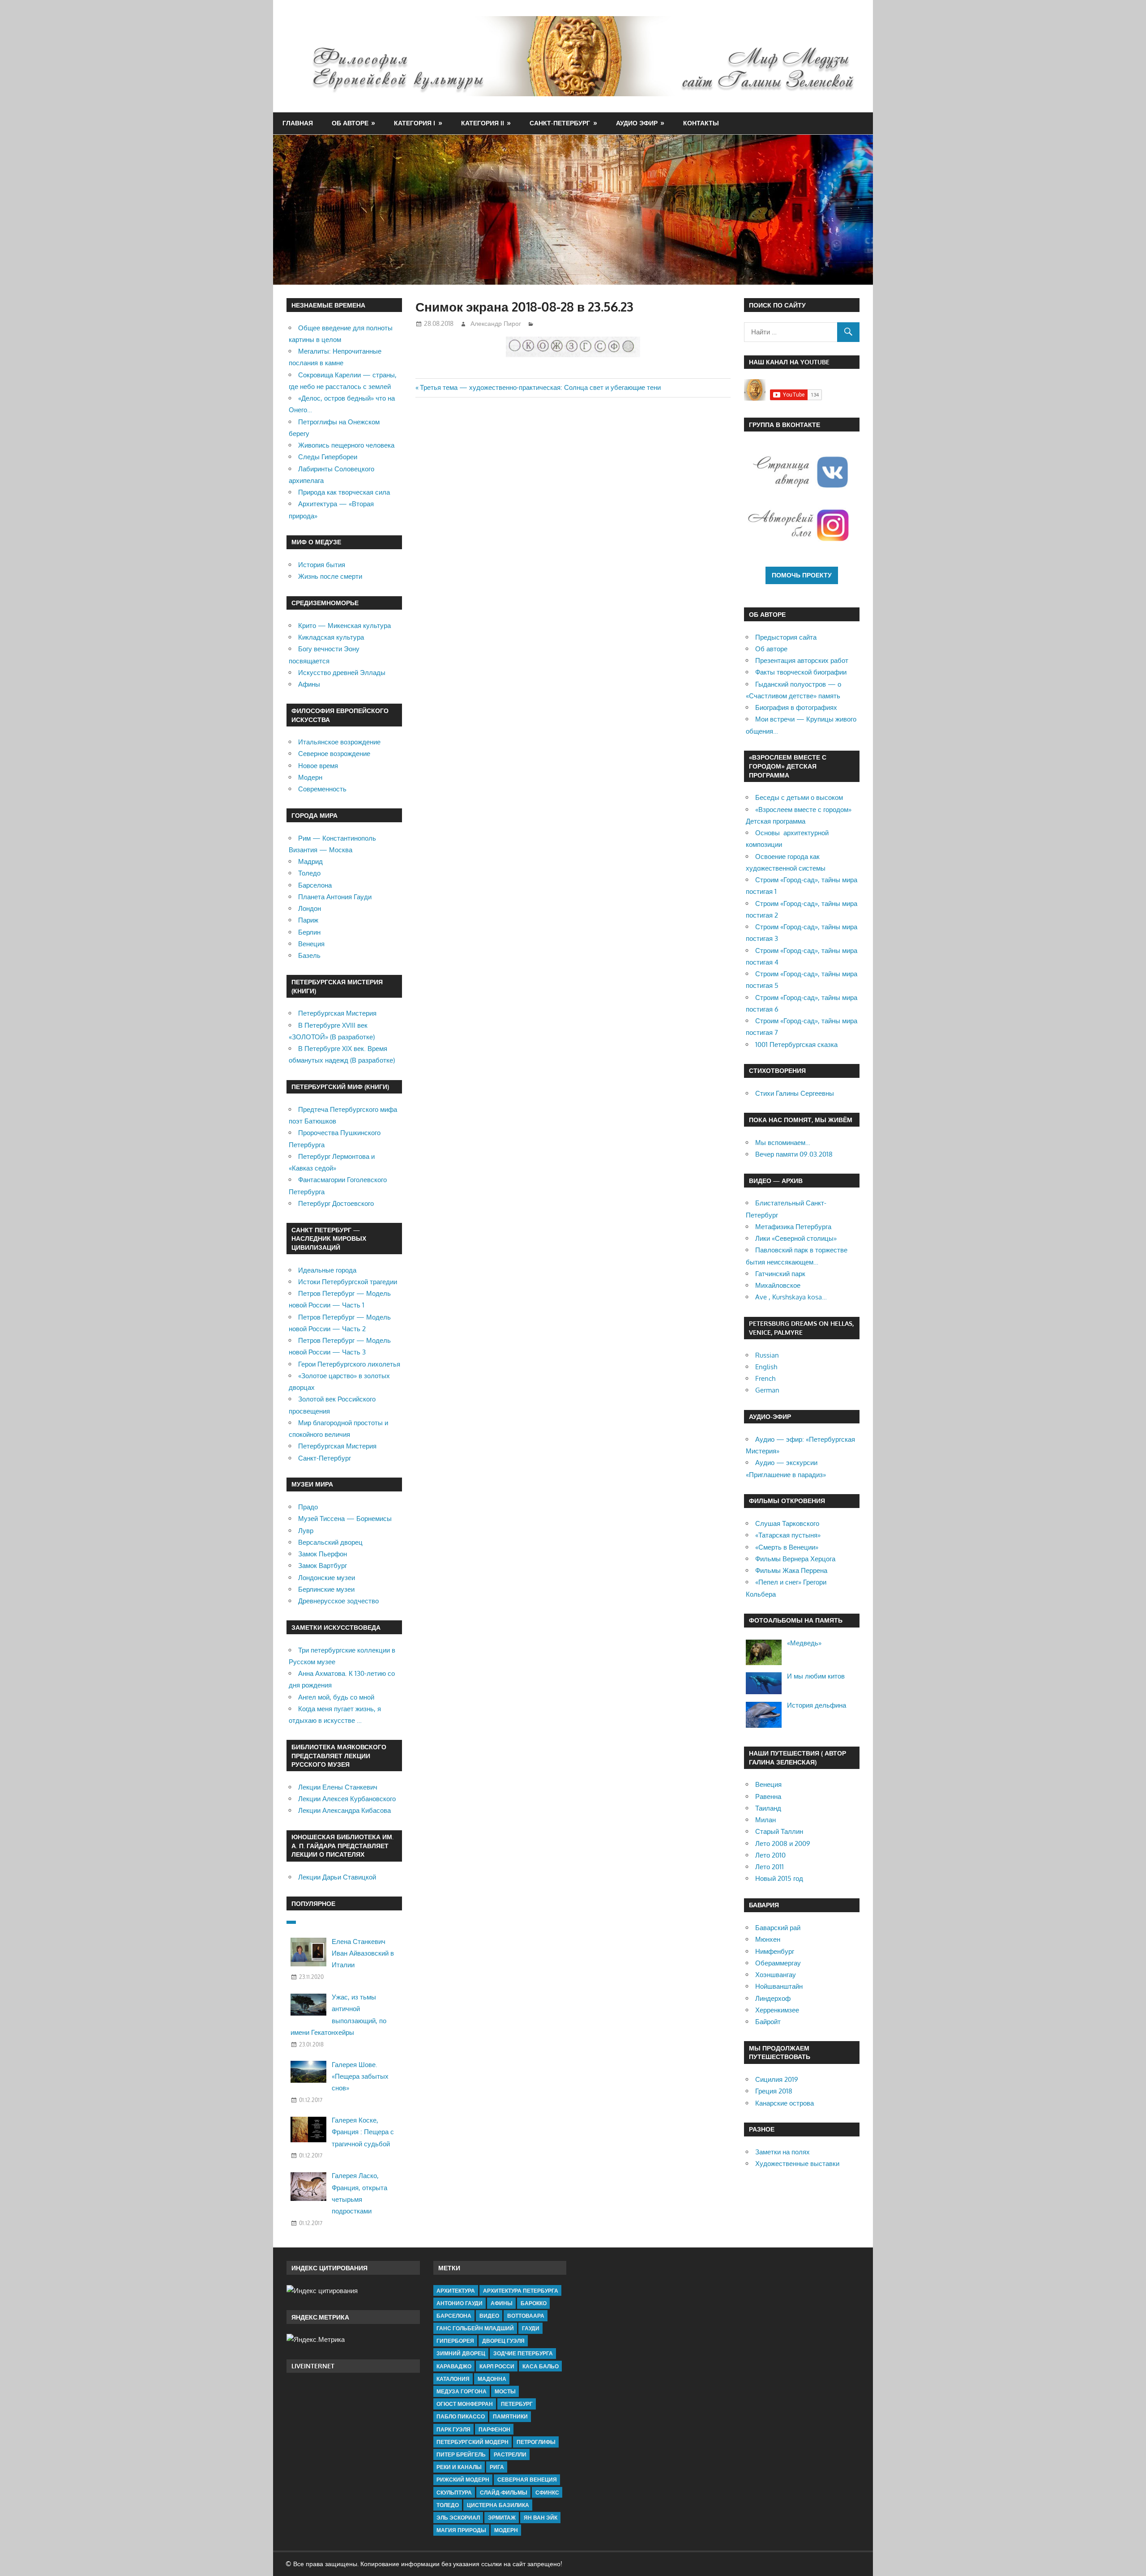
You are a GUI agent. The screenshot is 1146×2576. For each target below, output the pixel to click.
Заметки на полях (783, 2152)
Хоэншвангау (776, 1975)
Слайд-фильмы (504, 2493)
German (767, 1390)
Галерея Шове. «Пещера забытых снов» (360, 2076)
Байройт (768, 2022)
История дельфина (817, 1705)
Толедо (309, 873)
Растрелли (510, 2454)
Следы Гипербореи (328, 457)
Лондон (310, 908)
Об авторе (350, 123)
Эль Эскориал (458, 2518)
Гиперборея (455, 2341)
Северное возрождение (334, 754)
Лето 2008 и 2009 (783, 1843)
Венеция (311, 944)
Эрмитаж (502, 2518)
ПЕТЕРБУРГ (517, 2404)
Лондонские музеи (327, 1578)
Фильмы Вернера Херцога (795, 1559)
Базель (309, 955)
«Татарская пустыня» (788, 1535)
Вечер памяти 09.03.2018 (794, 1154)
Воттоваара (526, 2316)
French (765, 1378)
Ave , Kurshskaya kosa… (791, 1297)
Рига (497, 2467)
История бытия (322, 565)
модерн (506, 2530)
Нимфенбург (775, 1951)
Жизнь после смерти (330, 576)
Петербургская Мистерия (337, 1013)
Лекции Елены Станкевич (338, 1787)
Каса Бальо (541, 2366)
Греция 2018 (774, 2091)
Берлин (309, 932)
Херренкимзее (777, 2010)
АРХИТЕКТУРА (456, 2291)
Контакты (701, 123)
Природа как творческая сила (344, 492)
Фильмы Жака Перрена (791, 1570)
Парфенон (494, 2429)
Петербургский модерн (473, 2442)
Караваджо (454, 2366)
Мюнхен (768, 1939)
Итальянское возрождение (339, 742)
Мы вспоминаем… (783, 1143)
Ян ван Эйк (541, 2518)
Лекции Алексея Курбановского (347, 1799)
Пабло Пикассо (461, 2416)
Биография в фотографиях (796, 707)
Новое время (318, 766)
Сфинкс (547, 2493)
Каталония (453, 2379)
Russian (767, 1355)
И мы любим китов (816, 1676)
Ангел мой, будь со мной (336, 1697)
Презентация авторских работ (802, 660)
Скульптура (454, 2493)
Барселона (315, 885)
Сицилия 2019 (777, 2079)
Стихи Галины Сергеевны (795, 1093)
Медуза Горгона (462, 2391)
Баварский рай (778, 1928)
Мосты (505, 2391)
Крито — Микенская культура (344, 626)
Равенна (768, 1796)
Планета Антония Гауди (335, 897)
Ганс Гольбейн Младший (475, 2328)
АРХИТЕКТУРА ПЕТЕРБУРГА (521, 2291)
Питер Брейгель (461, 2454)
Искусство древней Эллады (342, 673)
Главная (298, 123)
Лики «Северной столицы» (796, 1238)
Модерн (310, 777)
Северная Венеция (527, 2480)
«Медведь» (804, 1643)
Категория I (415, 123)
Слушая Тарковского (787, 1523)
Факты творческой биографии (801, 672)
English (766, 1367)
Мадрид (310, 861)
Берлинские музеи (326, 1589)
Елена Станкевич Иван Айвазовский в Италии (363, 1953)
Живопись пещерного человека (346, 445)
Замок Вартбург (323, 1566)
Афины (309, 684)
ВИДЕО (489, 2316)
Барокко (534, 2303)
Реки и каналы (459, 2467)
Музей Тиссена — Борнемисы (345, 1519)
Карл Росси (497, 2366)
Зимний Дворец (461, 2353)
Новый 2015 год (779, 1878)
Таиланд (768, 1808)
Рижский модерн (463, 2480)
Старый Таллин (779, 1831)
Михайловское (778, 1285)
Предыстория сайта (786, 637)
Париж (308, 920)
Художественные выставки (797, 2164)
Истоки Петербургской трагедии (348, 1282)
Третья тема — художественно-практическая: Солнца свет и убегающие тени (540, 387)
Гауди (531, 2328)
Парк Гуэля (453, 2429)
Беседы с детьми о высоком (799, 797)
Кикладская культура (331, 637)
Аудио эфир (637, 123)
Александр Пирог (496, 323)
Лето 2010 (770, 1855)
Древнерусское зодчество (338, 1601)
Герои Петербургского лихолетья (349, 1364)
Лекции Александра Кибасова (344, 1810)
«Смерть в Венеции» (787, 1547)
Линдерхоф (773, 1998)
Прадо (308, 1507)
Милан (765, 1820)
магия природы (461, 2530)
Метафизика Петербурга (793, 1227)
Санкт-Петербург (560, 123)
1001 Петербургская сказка (796, 1044)
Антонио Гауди (460, 2303)
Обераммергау (778, 1963)
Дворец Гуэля (503, 2341)
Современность (322, 789)
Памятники (510, 2416)
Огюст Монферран (465, 2404)
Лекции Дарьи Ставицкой (337, 1877)
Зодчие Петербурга (523, 2353)
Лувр (306, 1531)
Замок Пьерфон (323, 1554)
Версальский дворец (330, 1542)
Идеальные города (327, 1270)
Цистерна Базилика (498, 2505)
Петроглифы (536, 2442)
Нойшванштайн (779, 1986)
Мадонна (492, 2379)
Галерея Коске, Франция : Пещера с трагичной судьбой (363, 2132)
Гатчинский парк (780, 1274)
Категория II (483, 123)
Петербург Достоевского (336, 1203)
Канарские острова (785, 2103)
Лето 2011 (770, 1867)
